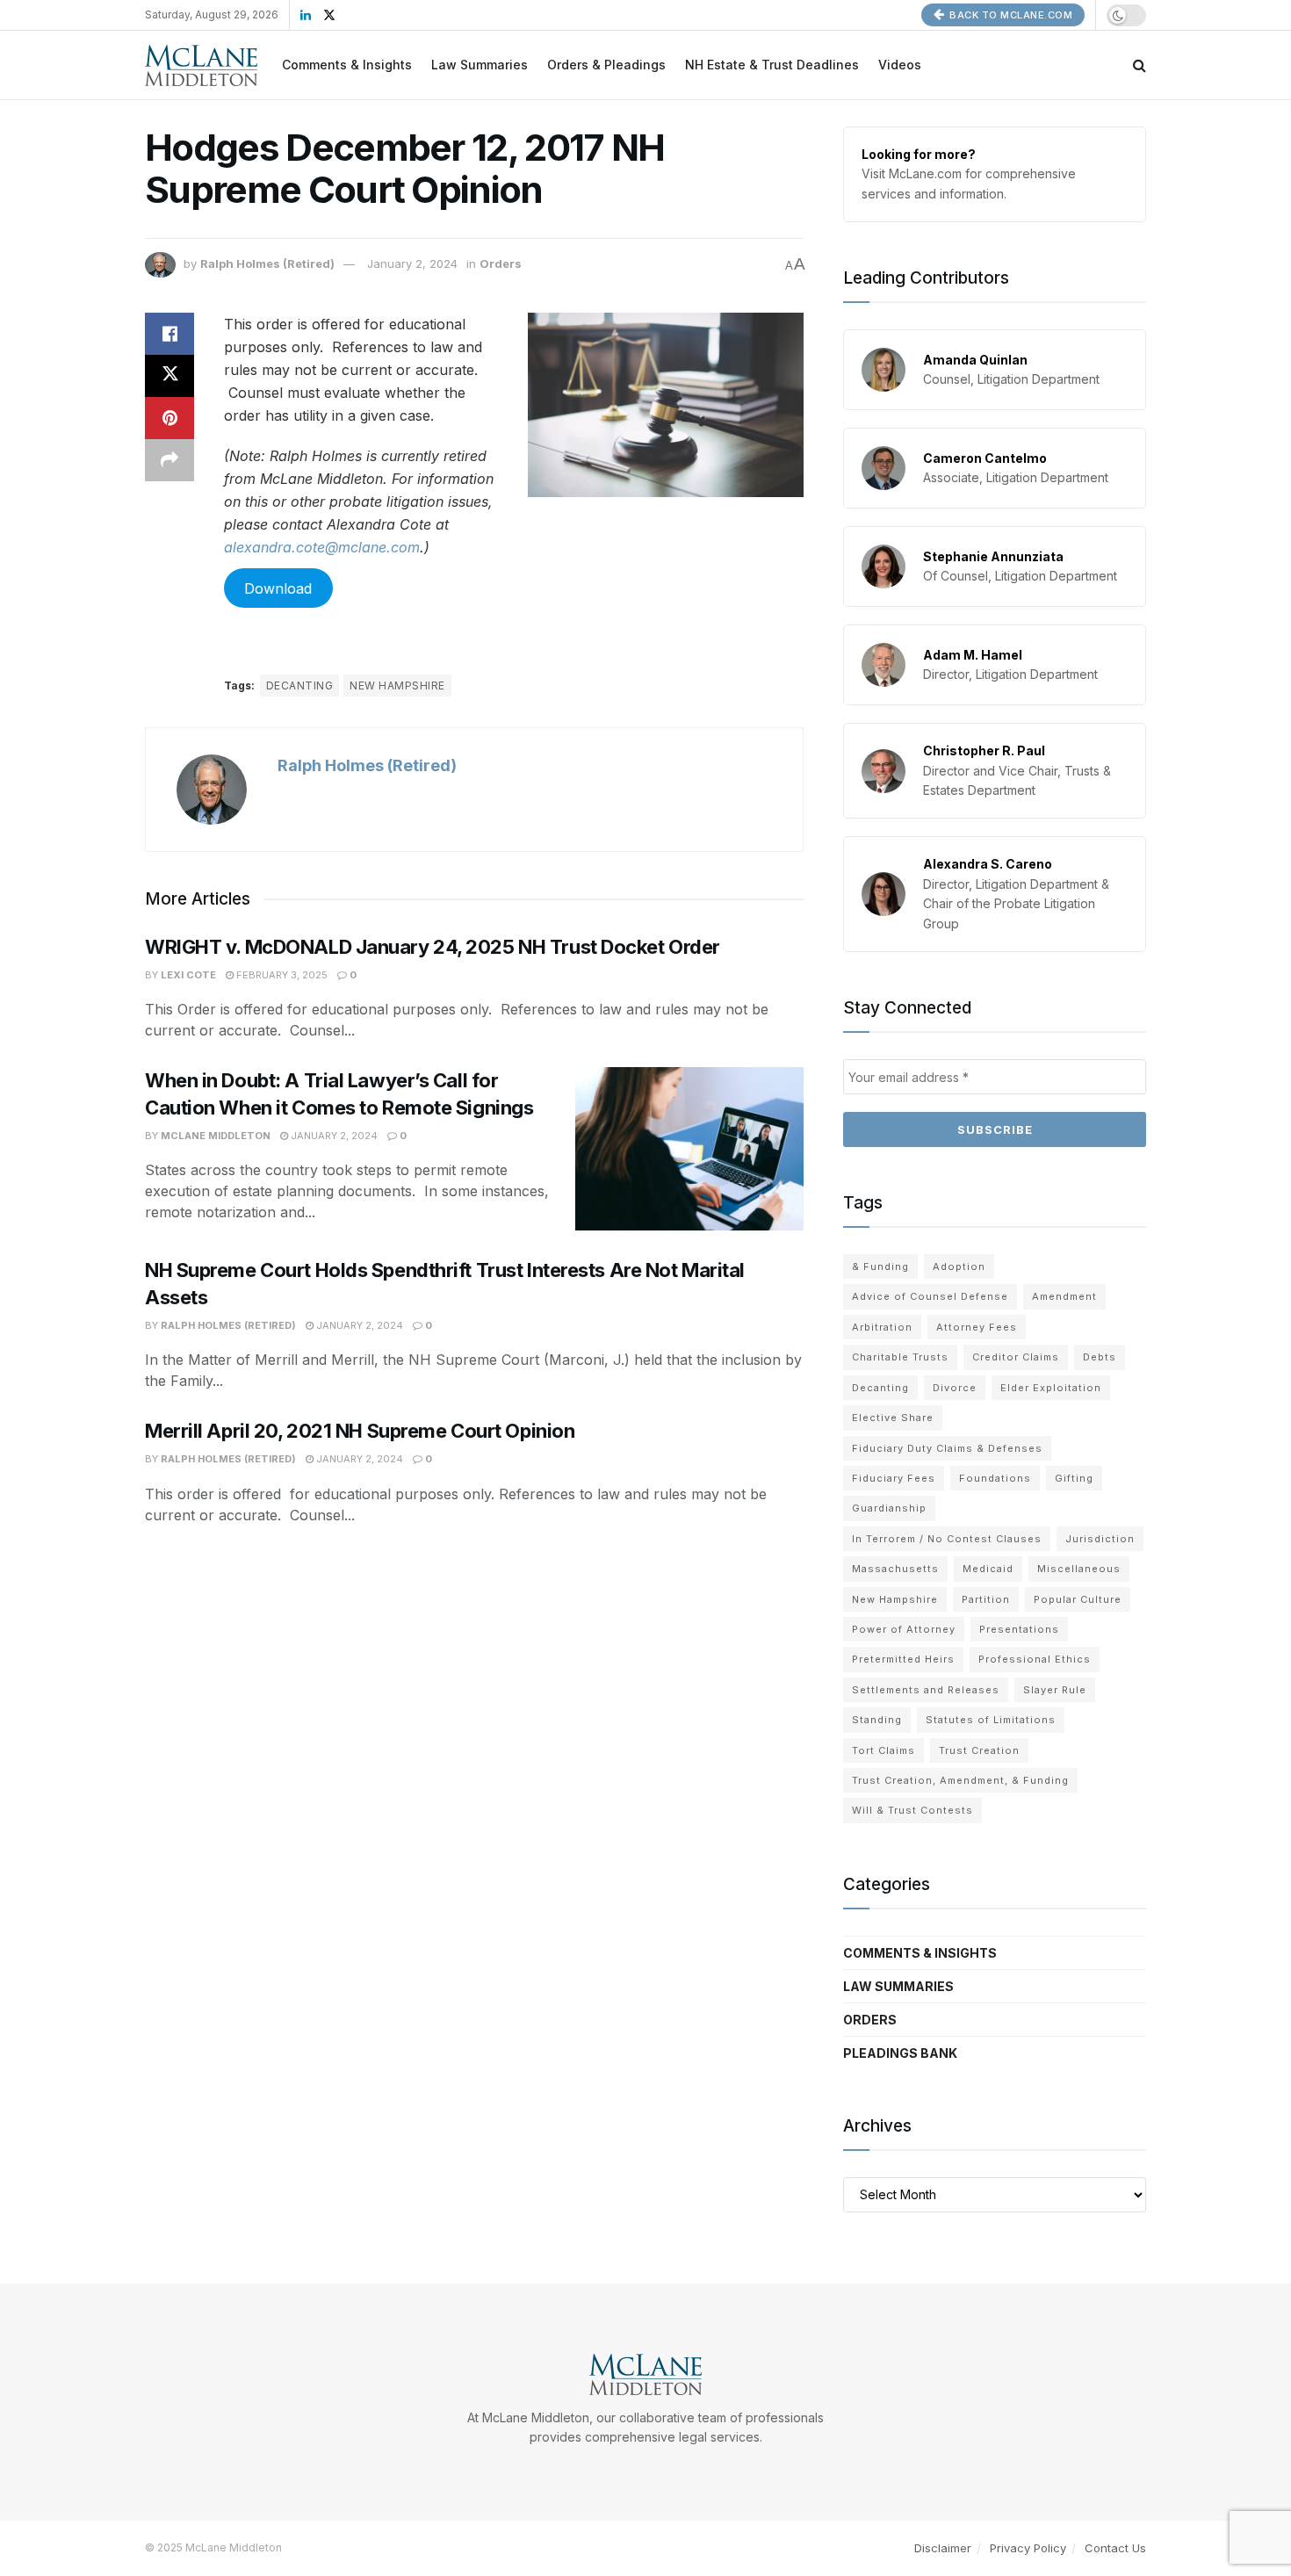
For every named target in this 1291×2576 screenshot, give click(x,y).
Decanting (299, 685)
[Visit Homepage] (201, 65)
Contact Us (1115, 2548)
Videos (900, 65)
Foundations (995, 1478)
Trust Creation (979, 1750)
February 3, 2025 (281, 975)
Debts (1100, 1357)
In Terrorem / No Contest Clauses (947, 1539)
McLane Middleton (216, 1136)
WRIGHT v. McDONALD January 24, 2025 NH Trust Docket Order (433, 947)
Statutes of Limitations (991, 1720)
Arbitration (882, 1327)
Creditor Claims (1016, 1357)
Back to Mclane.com (1010, 15)
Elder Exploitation (1051, 1388)
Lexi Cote (188, 975)
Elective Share (893, 1418)
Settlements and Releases (926, 1690)
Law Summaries (480, 65)
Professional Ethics (1035, 1659)
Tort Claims (884, 1750)
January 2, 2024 (412, 263)
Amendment (1064, 1296)
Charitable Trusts (900, 1357)
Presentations (1019, 1629)
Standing (877, 1720)
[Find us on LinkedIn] (306, 15)
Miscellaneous (1079, 1569)
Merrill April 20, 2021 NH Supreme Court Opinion (360, 1431)
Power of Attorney (904, 1629)
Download (278, 588)
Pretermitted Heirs (903, 1659)
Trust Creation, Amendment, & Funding (960, 1780)
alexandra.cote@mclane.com (322, 547)
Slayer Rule (1055, 1690)
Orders (501, 263)
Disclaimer (943, 2548)
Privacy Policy (1028, 2548)
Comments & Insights (347, 65)
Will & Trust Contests (912, 1810)
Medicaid (988, 1569)
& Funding (880, 1266)
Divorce (955, 1388)
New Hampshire (397, 685)
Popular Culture (1078, 1599)
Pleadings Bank (900, 2053)
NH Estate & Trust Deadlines (772, 65)
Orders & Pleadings (606, 65)
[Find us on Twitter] (329, 15)
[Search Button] (1140, 65)
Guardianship (889, 1508)
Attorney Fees (977, 1327)
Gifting (1074, 1478)
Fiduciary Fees (894, 1478)
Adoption (959, 1266)
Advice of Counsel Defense (930, 1296)
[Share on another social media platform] (169, 460)
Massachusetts (895, 1569)
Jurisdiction (1100, 1539)
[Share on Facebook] (169, 334)
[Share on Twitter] (169, 376)
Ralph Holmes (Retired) (267, 263)
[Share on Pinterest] (169, 418)
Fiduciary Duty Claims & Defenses (947, 1448)
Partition (986, 1599)
